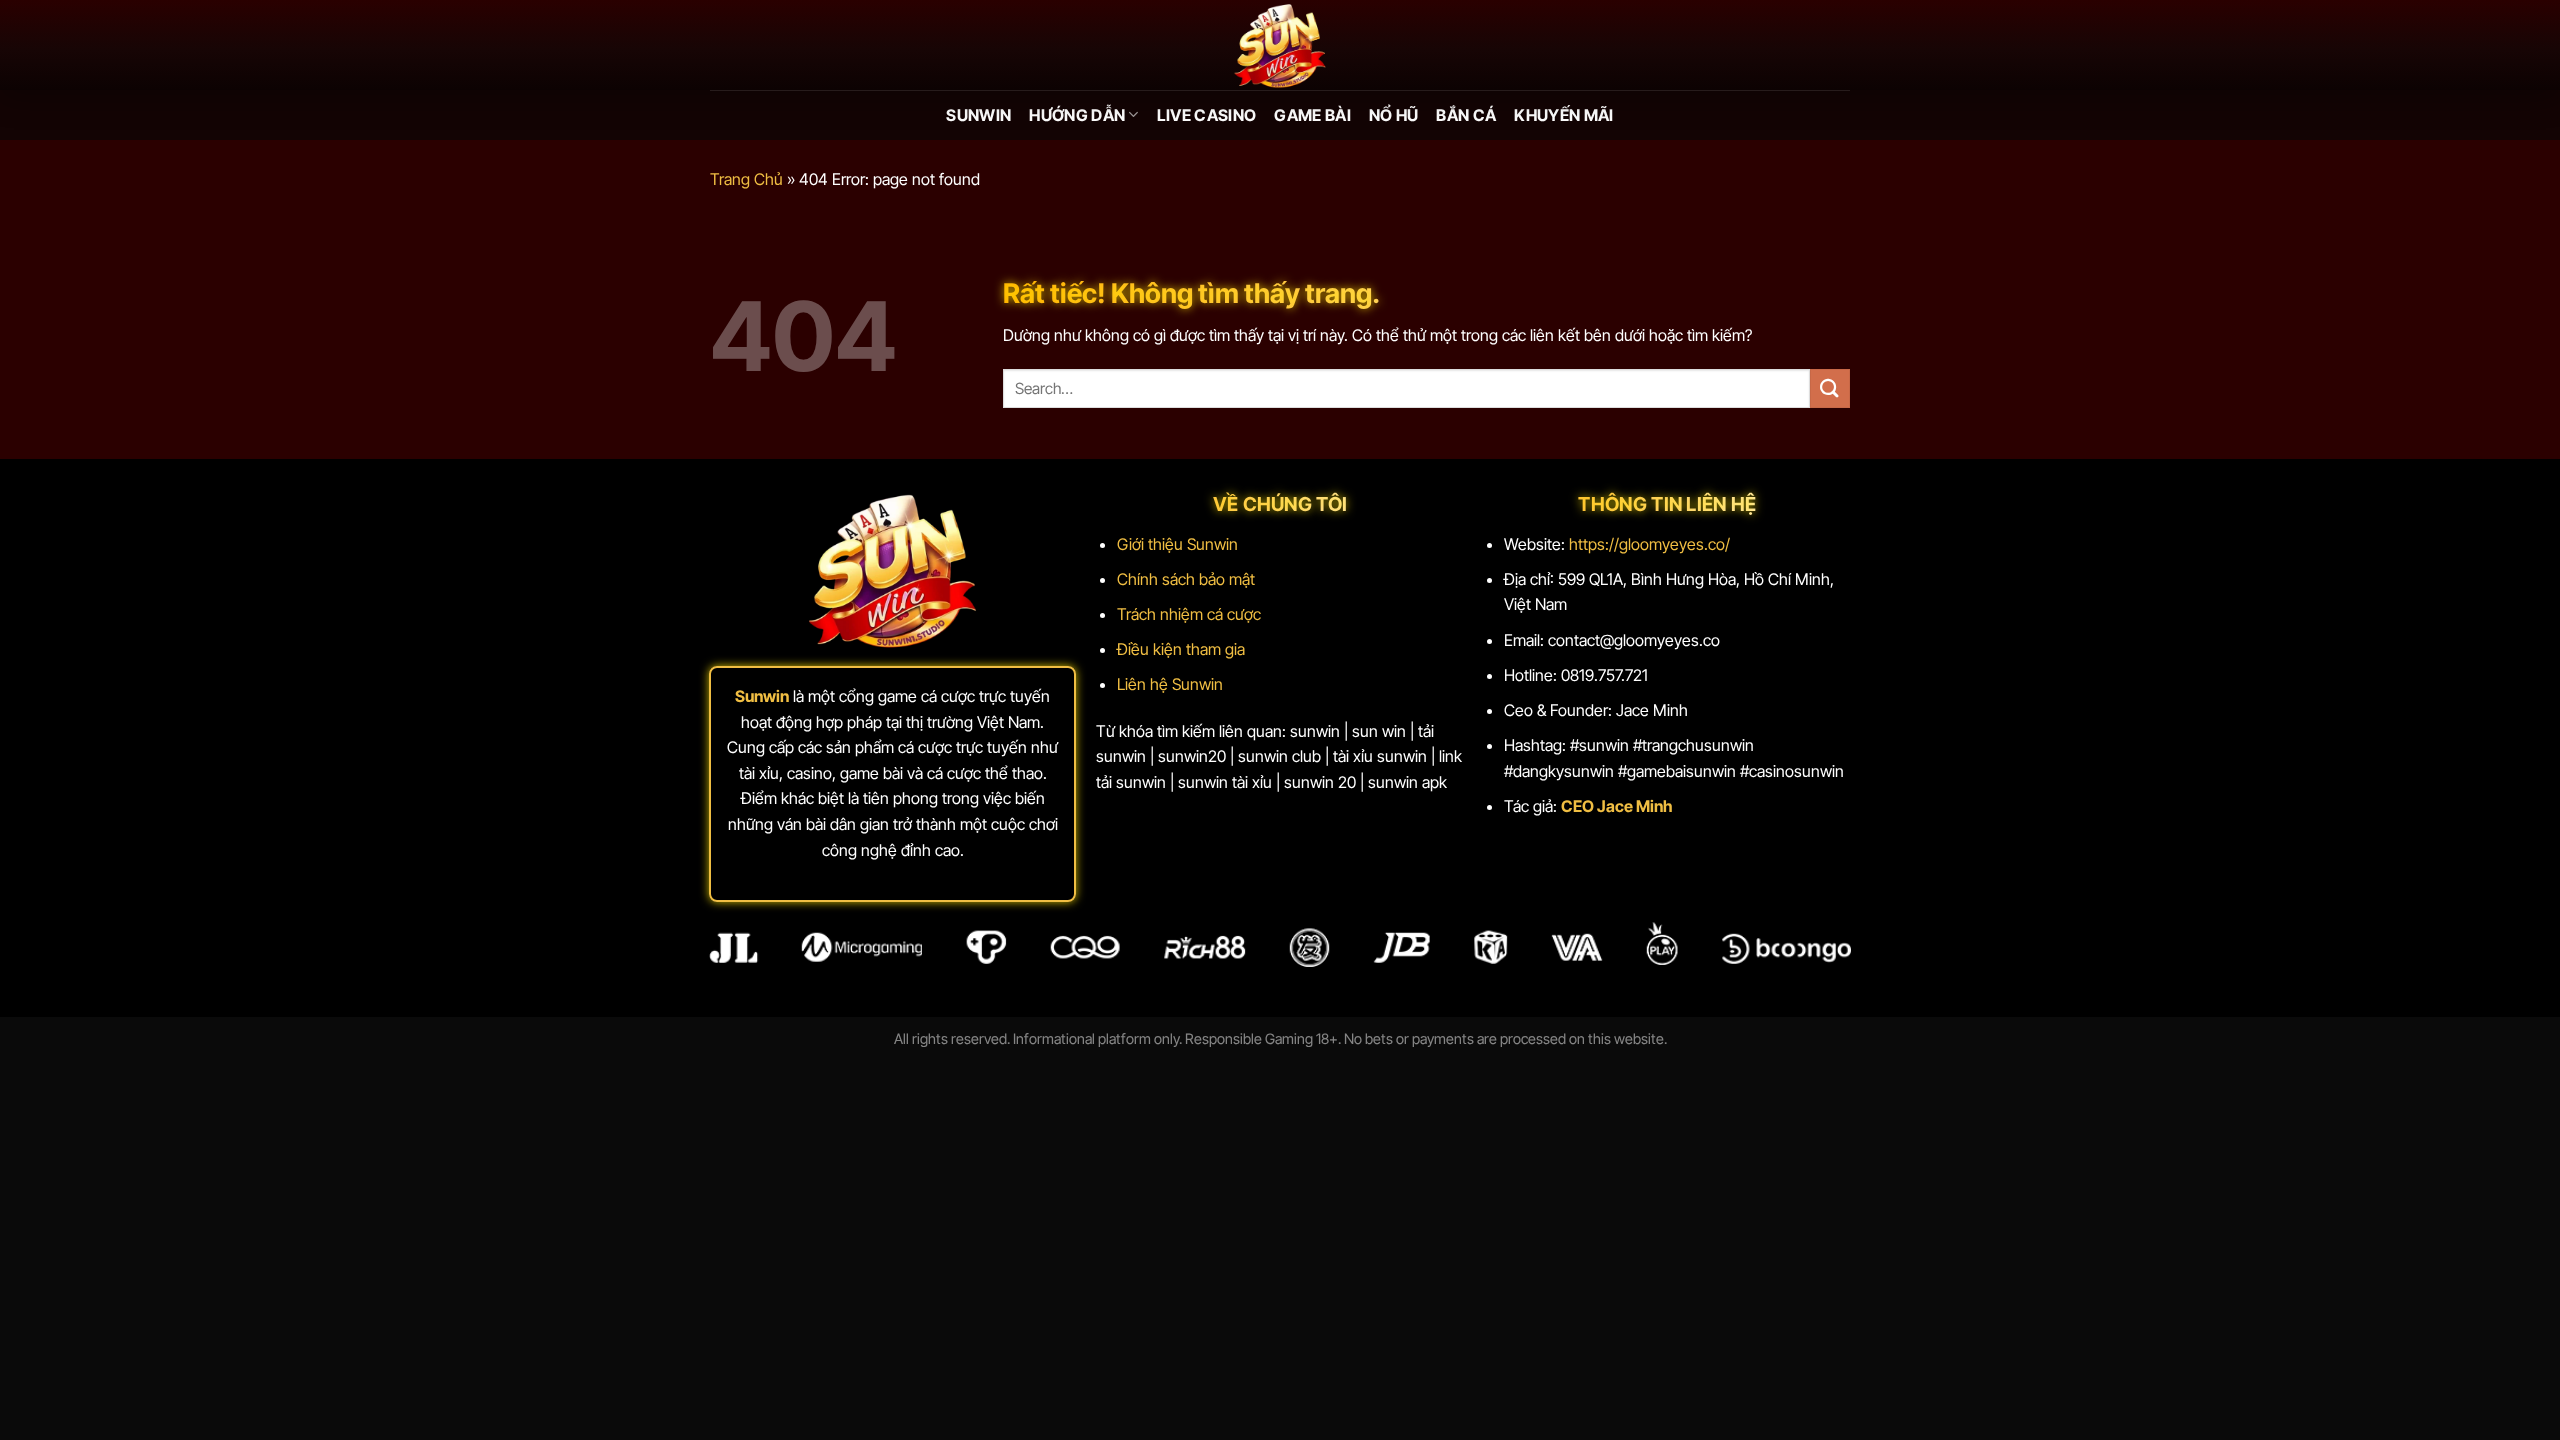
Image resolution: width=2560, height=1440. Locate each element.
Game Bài (1312, 115)
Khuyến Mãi (1563, 115)
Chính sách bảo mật (1186, 579)
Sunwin (978, 115)
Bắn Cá (1466, 115)
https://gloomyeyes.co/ (1649, 544)
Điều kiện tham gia (1181, 649)
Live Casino (1207, 115)
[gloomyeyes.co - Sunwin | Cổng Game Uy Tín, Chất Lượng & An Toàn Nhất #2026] (1280, 45)
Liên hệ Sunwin (1170, 684)
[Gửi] (1830, 388)
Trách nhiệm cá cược (1189, 614)
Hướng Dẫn (1077, 115)
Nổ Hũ (1394, 115)
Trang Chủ (746, 179)
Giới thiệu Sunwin (1177, 544)
